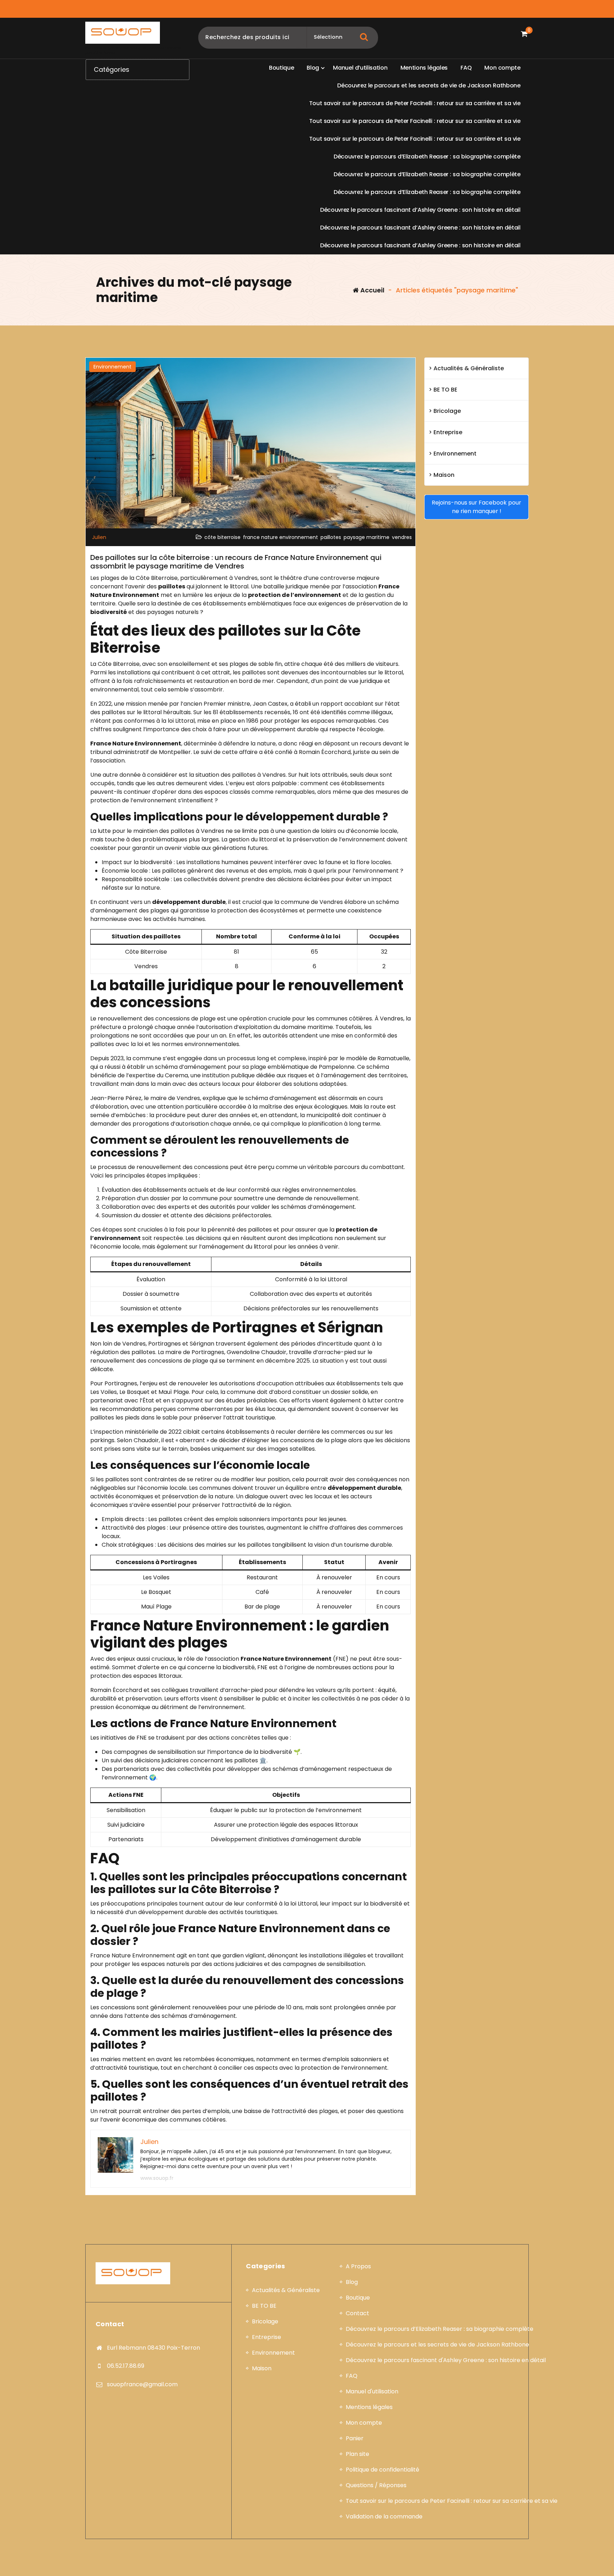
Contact (357, 2313)
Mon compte (364, 2423)
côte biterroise (222, 537)
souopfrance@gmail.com (142, 2384)
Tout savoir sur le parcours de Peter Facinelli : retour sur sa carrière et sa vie (452, 2501)
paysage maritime (367, 537)
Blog (352, 2282)
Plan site (357, 2454)
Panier (355, 2438)
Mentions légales (369, 2407)
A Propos (358, 2266)
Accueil (372, 290)
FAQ (352, 2376)
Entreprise (448, 432)
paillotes (331, 537)
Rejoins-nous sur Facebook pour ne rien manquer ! (476, 507)
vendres (402, 537)
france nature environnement (281, 537)
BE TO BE (445, 390)
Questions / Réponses (376, 2485)
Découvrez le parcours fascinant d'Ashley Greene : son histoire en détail (446, 2360)
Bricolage (447, 411)
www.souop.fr (157, 2178)
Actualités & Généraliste (469, 368)
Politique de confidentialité (383, 2470)
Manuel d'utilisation (372, 2391)
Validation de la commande (384, 2516)
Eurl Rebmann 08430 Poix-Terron (153, 2348)
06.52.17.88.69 (126, 2366)
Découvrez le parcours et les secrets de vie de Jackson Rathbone (437, 2345)
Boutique (358, 2298)
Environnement (112, 367)
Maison (444, 475)
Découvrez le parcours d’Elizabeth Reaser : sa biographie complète (440, 2329)
